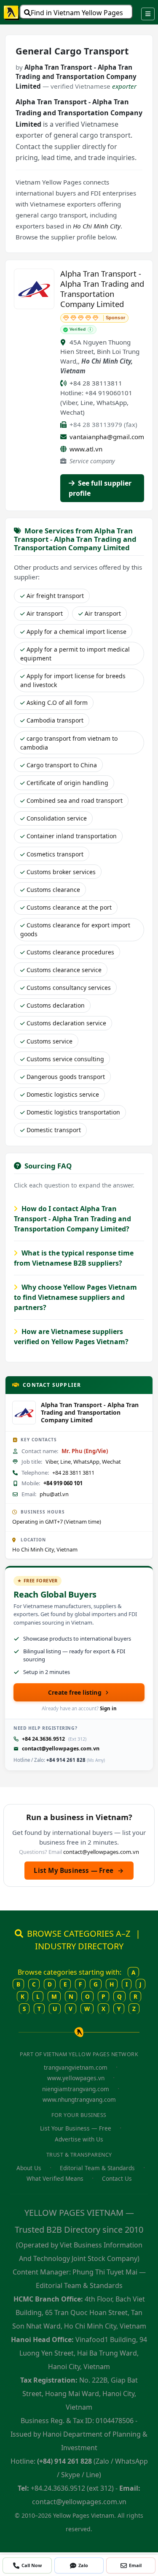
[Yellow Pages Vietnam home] (12, 12)
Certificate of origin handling (67, 783)
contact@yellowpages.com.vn (61, 1749)
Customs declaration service (66, 1023)
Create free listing (75, 1692)
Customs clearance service (64, 970)
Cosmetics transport (55, 854)
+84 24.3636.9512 (43, 1739)
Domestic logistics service (63, 1094)
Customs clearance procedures (70, 952)
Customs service (50, 1041)
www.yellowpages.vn (76, 2078)
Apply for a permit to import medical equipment (75, 654)
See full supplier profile (100, 488)
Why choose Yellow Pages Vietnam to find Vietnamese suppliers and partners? (75, 1297)
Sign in (108, 1708)
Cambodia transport (55, 720)
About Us (29, 2168)
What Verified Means (55, 2178)
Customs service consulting (65, 1059)
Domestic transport (54, 1130)
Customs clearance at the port (69, 907)
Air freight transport (55, 596)
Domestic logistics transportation (73, 1112)
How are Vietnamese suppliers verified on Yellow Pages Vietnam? (71, 1337)
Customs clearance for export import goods (75, 929)
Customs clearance (53, 890)
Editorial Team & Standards (97, 2168)
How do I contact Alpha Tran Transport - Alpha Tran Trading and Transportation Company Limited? (72, 1219)
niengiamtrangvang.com (76, 2089)
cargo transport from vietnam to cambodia (69, 743)
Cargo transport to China (62, 765)
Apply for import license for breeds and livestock (73, 680)
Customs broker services (61, 872)
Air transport (45, 613)
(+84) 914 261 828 (64, 2461)
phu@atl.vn (54, 1494)
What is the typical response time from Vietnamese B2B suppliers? (74, 1258)
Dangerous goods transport (66, 1077)
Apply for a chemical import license (76, 632)
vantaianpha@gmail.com (107, 437)
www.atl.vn (86, 449)
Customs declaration (56, 1005)
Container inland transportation (72, 836)
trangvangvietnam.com (76, 2067)
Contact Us (117, 2178)
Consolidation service (57, 818)
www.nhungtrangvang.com (79, 2099)
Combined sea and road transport (75, 800)
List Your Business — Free (76, 2128)
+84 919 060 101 (63, 1483)
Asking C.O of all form (57, 702)
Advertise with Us (79, 2139)
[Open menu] (148, 14)
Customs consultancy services (69, 988)
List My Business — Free (79, 1870)
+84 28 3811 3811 (73, 1473)
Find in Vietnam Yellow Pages (77, 13)
